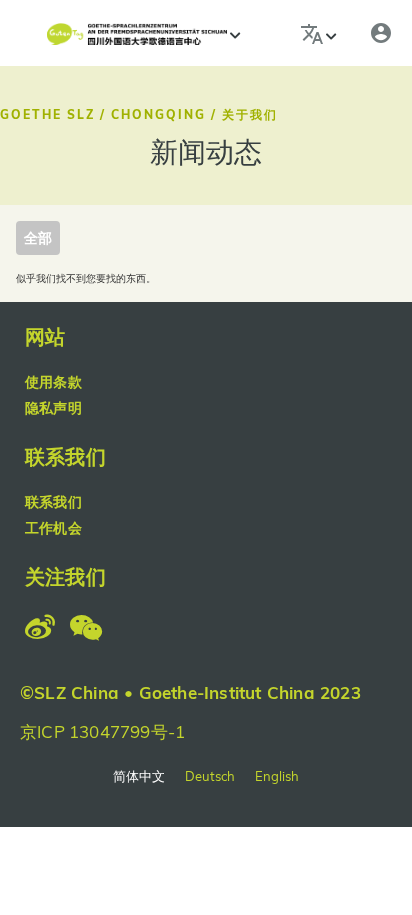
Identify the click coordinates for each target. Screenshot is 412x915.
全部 (38, 238)
